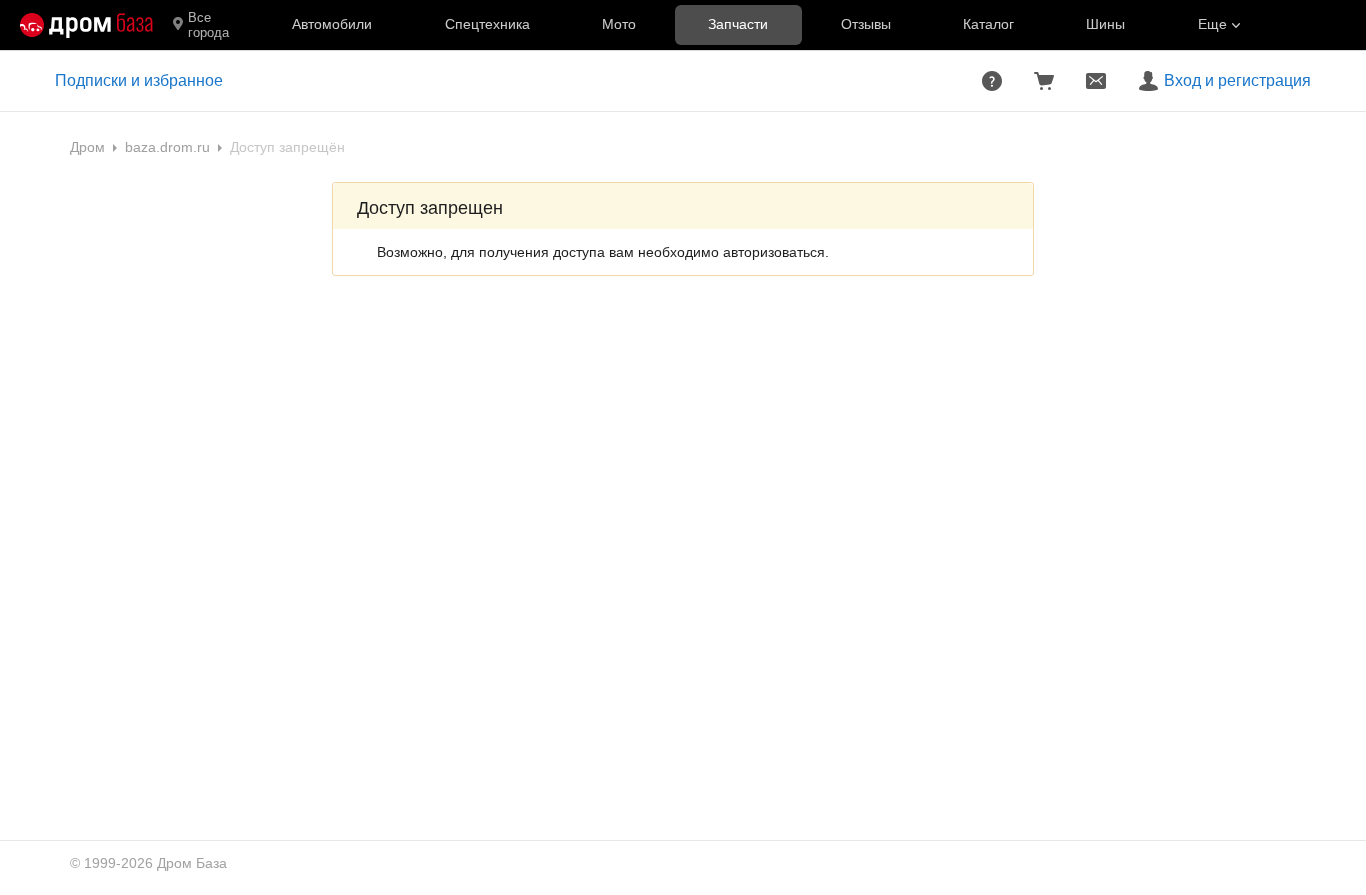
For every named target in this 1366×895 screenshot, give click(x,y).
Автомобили (332, 24)
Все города (208, 25)
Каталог (988, 24)
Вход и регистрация (1237, 80)
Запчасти (738, 24)
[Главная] (86, 25)
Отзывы (866, 24)
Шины (1105, 24)
